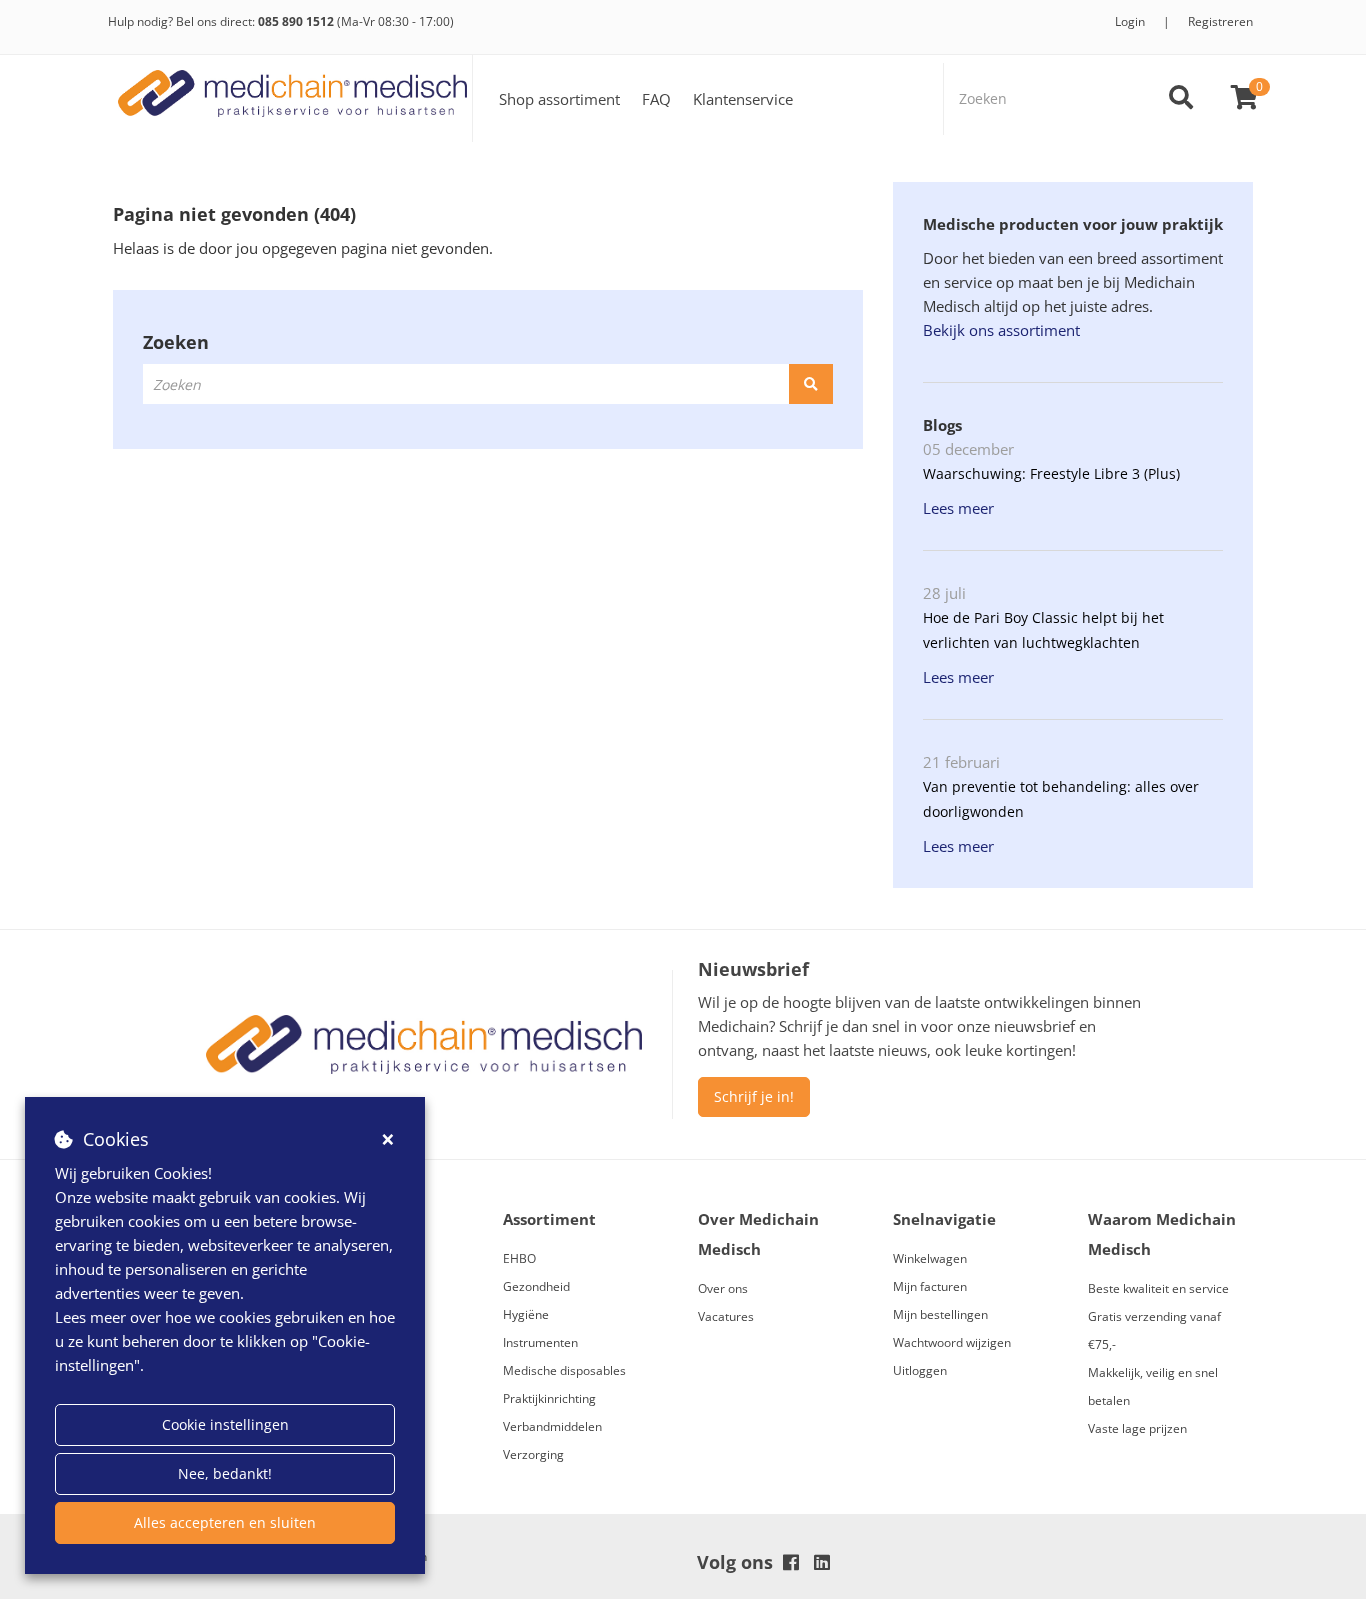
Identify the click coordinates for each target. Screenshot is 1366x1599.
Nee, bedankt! (225, 1473)
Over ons (723, 1288)
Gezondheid (536, 1286)
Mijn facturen (930, 1286)
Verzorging (533, 1454)
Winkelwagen (930, 1258)
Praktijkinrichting (549, 1398)
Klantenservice (743, 99)
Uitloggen (920, 1370)
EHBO (519, 1258)
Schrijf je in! (754, 1096)
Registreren (1220, 21)
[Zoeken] (1181, 99)
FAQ (656, 99)
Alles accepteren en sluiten (225, 1522)
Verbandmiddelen (552, 1426)
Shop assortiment (559, 99)
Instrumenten (540, 1342)
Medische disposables (564, 1370)
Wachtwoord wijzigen (952, 1342)
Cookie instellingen (225, 1424)
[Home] (293, 98)
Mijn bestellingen (940, 1314)
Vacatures (726, 1316)
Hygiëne (526, 1314)
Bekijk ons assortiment (1001, 330)
